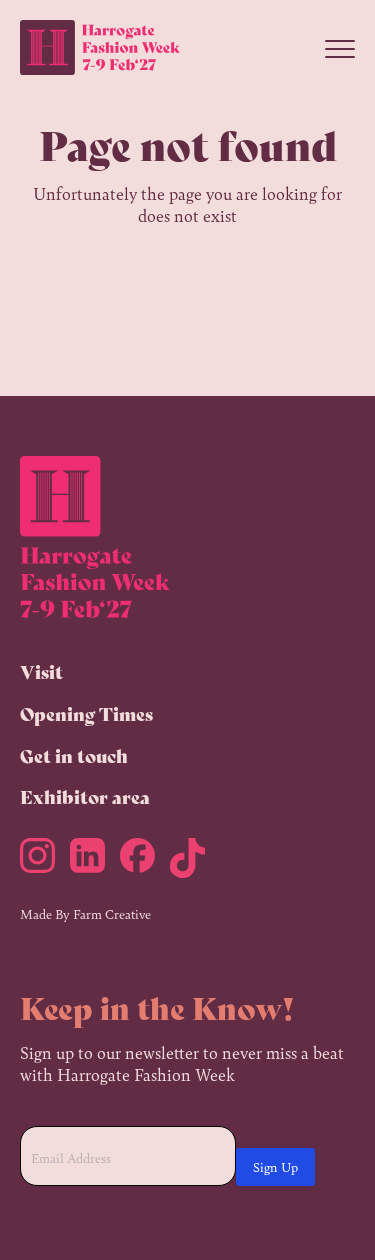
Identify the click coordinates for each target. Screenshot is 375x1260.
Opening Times (86, 713)
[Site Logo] (100, 48)
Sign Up (275, 1166)
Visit (41, 671)
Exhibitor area (85, 796)
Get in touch (74, 755)
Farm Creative (112, 913)
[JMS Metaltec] (45, 862)
